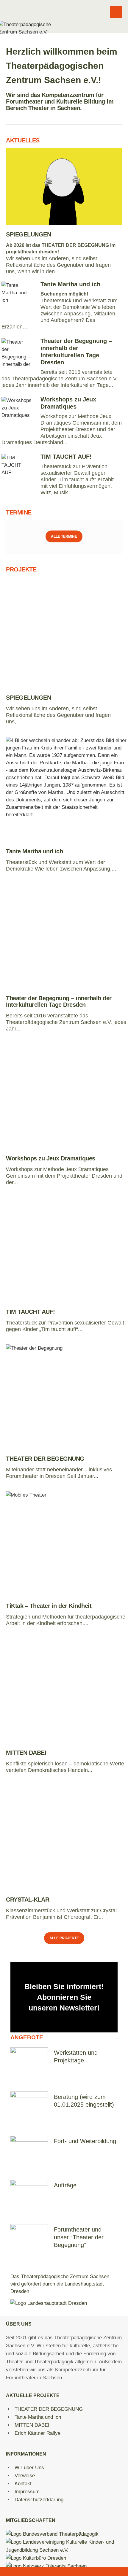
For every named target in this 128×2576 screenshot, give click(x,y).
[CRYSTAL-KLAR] (66, 1838)
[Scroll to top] (64, 2571)
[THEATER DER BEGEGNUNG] (66, 1397)
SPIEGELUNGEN (28, 234)
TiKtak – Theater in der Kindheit (49, 1606)
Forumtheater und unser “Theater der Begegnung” (79, 2237)
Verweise (25, 2476)
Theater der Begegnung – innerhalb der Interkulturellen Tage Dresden (59, 1001)
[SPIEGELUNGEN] (64, 187)
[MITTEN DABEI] (66, 1691)
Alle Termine (64, 536)
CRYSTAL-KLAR (28, 1900)
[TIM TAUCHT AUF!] (66, 1250)
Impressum (27, 2492)
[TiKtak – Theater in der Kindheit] (66, 1544)
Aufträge (65, 2185)
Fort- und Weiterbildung (85, 2141)
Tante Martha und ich (70, 284)
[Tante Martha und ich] (66, 789)
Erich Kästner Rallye (38, 2433)
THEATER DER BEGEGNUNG (45, 1459)
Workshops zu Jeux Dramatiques (51, 1158)
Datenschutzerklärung (39, 2500)
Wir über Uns (29, 2468)
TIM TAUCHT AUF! (66, 457)
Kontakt (23, 2484)
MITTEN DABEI (26, 1753)
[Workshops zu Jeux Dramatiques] (66, 1096)
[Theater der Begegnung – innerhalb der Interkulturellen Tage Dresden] (66, 936)
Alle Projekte (64, 1938)
